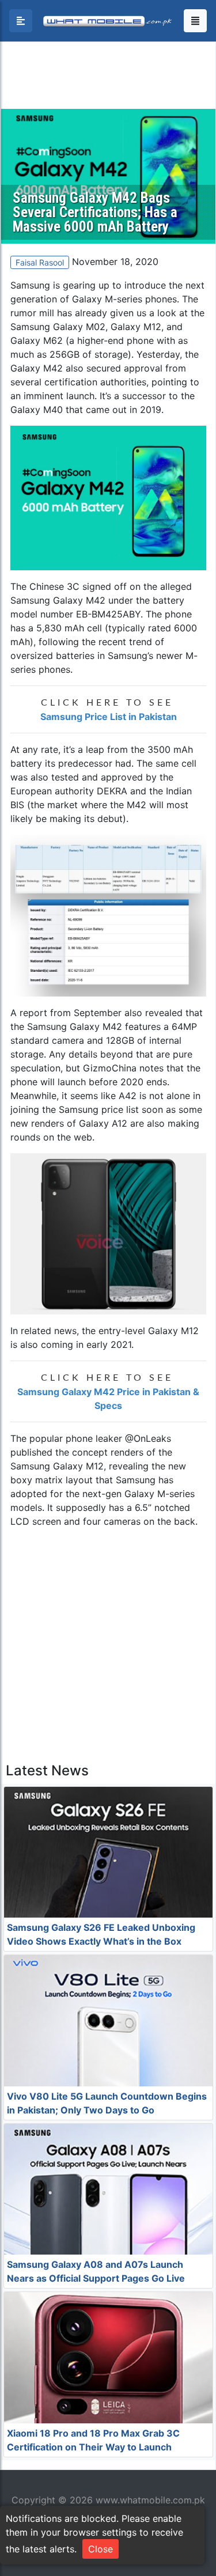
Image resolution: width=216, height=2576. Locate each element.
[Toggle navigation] (195, 21)
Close (101, 2549)
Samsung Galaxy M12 (57, 1466)
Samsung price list (99, 1109)
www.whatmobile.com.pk (150, 2500)
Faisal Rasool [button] (40, 262)
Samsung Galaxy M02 (58, 327)
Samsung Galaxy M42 (58, 600)
